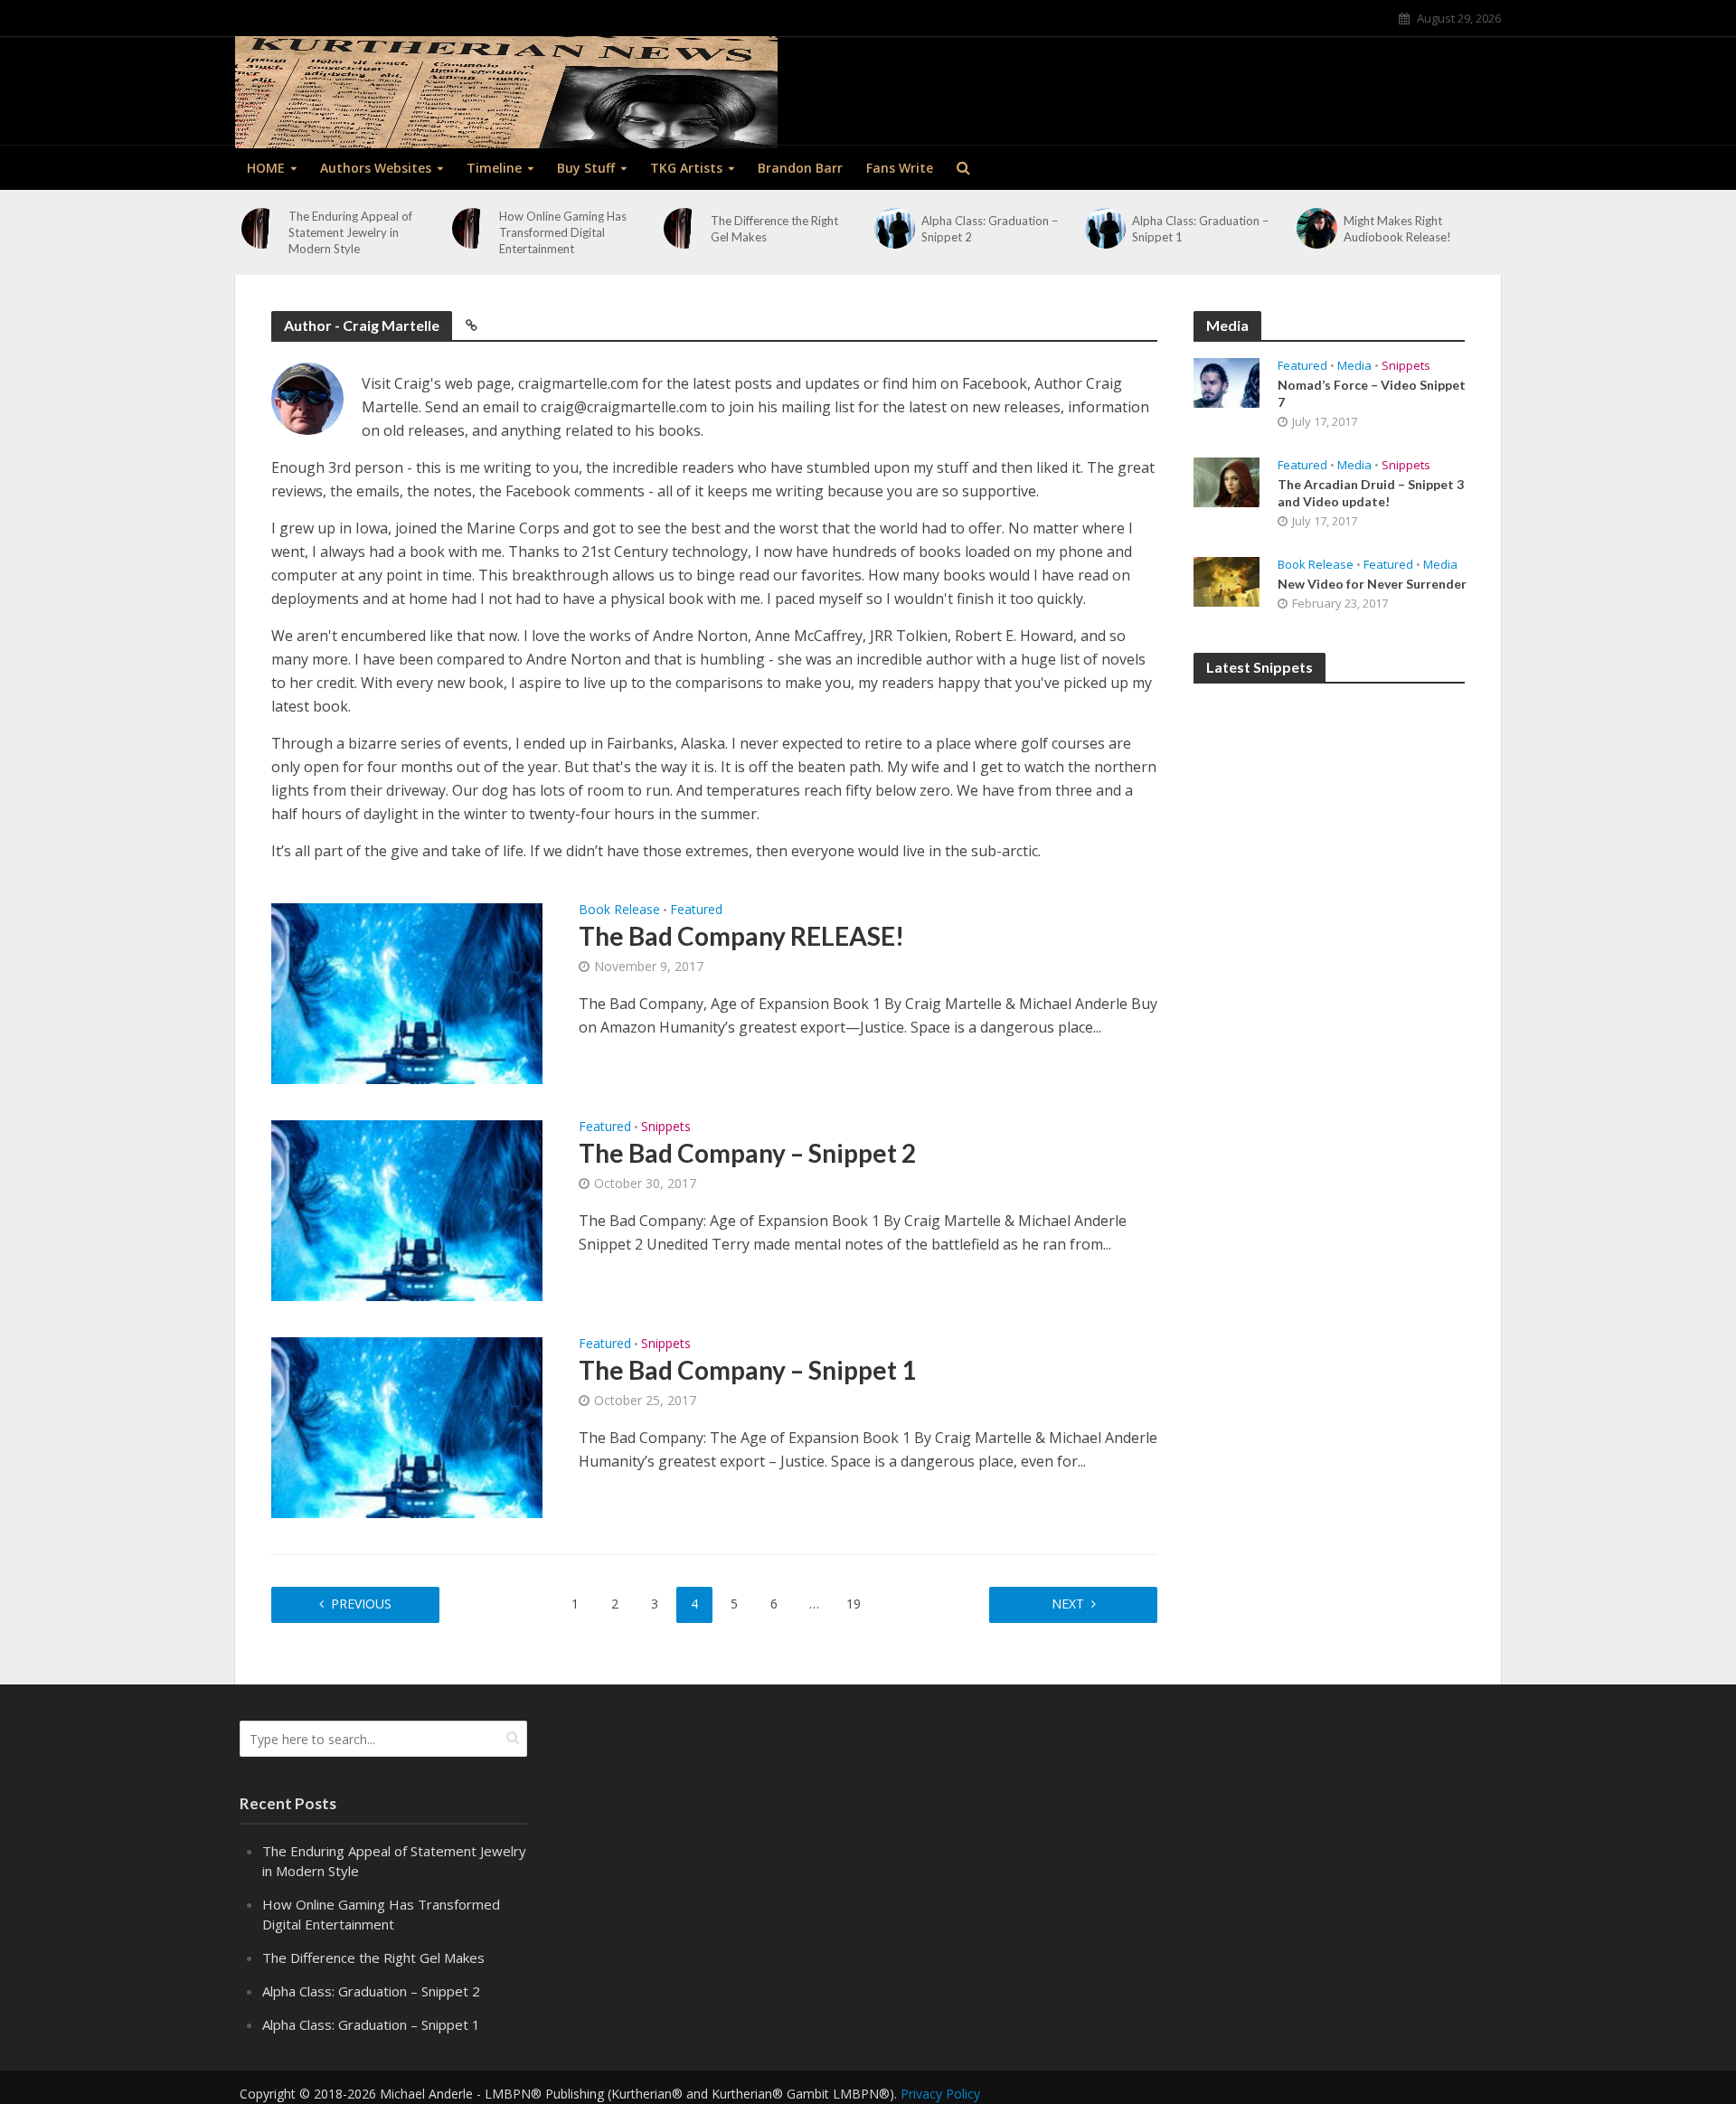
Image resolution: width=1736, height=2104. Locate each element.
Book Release (619, 910)
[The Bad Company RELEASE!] (407, 992)
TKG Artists (686, 168)
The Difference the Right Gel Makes (774, 229)
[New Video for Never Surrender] (1227, 580)
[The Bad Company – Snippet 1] (407, 1426)
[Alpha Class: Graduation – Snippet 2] (895, 228)
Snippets (666, 1127)
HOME (266, 168)
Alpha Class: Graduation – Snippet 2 (990, 229)
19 (854, 1604)
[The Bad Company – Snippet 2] (407, 1209)
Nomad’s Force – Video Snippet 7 (1372, 393)
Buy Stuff (586, 168)
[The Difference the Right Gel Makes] (684, 228)
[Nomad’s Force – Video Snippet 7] (1227, 381)
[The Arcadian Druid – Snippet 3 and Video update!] (1227, 480)
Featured (696, 910)
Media (1354, 366)
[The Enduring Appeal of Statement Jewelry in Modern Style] (262, 228)
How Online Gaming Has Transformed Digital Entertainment (563, 232)
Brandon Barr (800, 168)
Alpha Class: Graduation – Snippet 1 (1200, 229)
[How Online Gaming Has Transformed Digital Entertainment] (472, 228)
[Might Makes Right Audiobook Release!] (1317, 228)
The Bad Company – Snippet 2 (747, 1153)
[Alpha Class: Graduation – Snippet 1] (1105, 228)
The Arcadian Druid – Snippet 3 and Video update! (1371, 493)
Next (1068, 1604)
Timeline (494, 168)
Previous (361, 1604)
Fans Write (900, 168)
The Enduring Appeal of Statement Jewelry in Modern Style (350, 232)
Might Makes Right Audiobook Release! (1397, 229)
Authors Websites (376, 168)
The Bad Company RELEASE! (741, 936)
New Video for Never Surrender (1372, 584)
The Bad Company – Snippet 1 (747, 1370)
